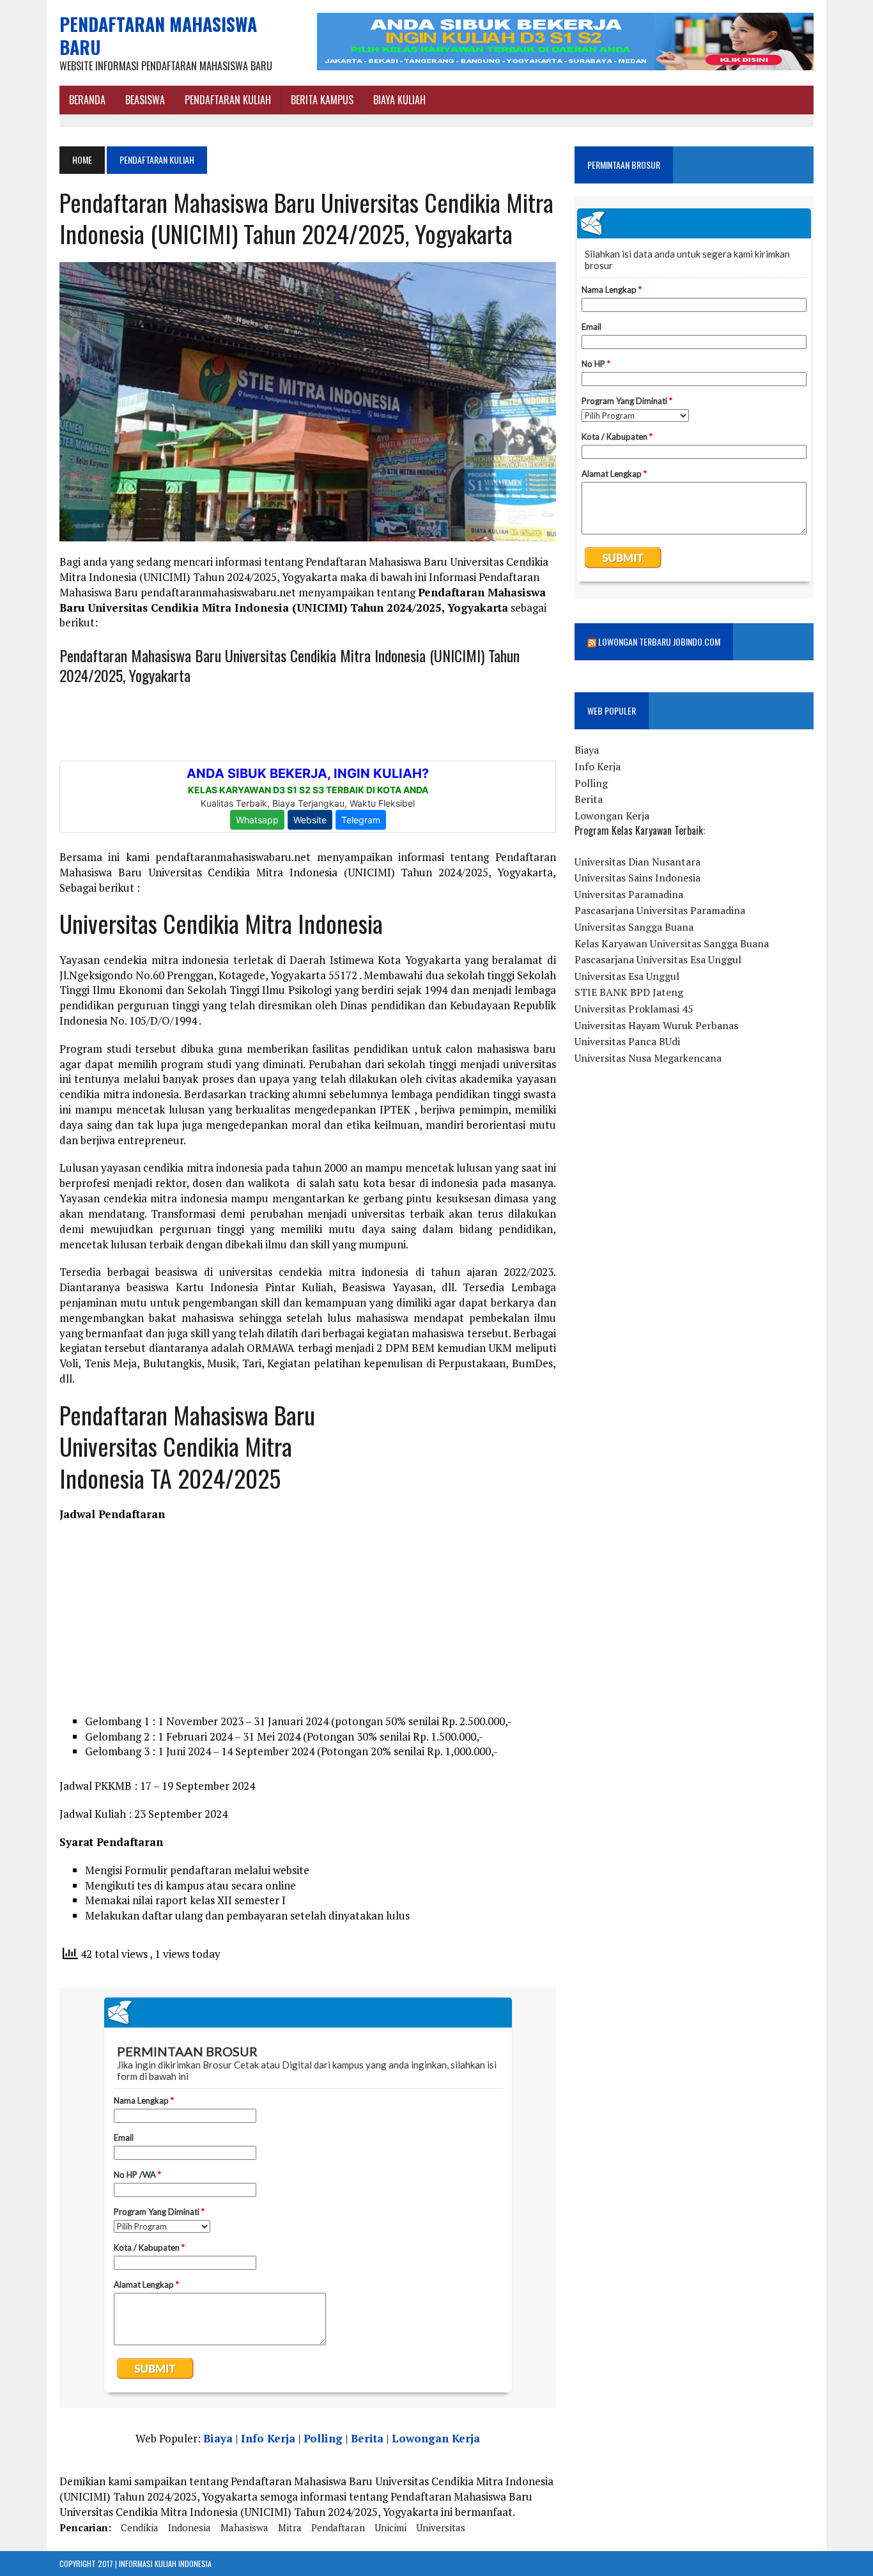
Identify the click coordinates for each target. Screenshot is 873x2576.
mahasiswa (244, 2527)
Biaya (218, 2438)
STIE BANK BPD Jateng (629, 992)
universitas (441, 2527)
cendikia (140, 2527)
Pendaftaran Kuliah (228, 100)
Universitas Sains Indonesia (637, 878)
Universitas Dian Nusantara (637, 862)
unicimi (390, 2527)
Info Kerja (268, 2438)
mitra (290, 2527)
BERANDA (87, 100)
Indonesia (189, 2527)
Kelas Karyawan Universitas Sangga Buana (672, 943)
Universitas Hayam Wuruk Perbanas (656, 1025)
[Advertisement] (460, 1486)
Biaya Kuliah (399, 100)
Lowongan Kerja (436, 2438)
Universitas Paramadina (629, 894)
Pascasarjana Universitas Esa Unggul (658, 959)
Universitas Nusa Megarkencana (648, 1058)
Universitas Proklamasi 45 (634, 1009)
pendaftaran (338, 2527)
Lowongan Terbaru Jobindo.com (659, 641)
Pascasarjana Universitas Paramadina (660, 910)
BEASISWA (145, 100)
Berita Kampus (322, 100)
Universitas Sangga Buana (634, 927)
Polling (323, 2438)
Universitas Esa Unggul (627, 976)
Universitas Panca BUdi (627, 1041)
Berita (367, 2438)
